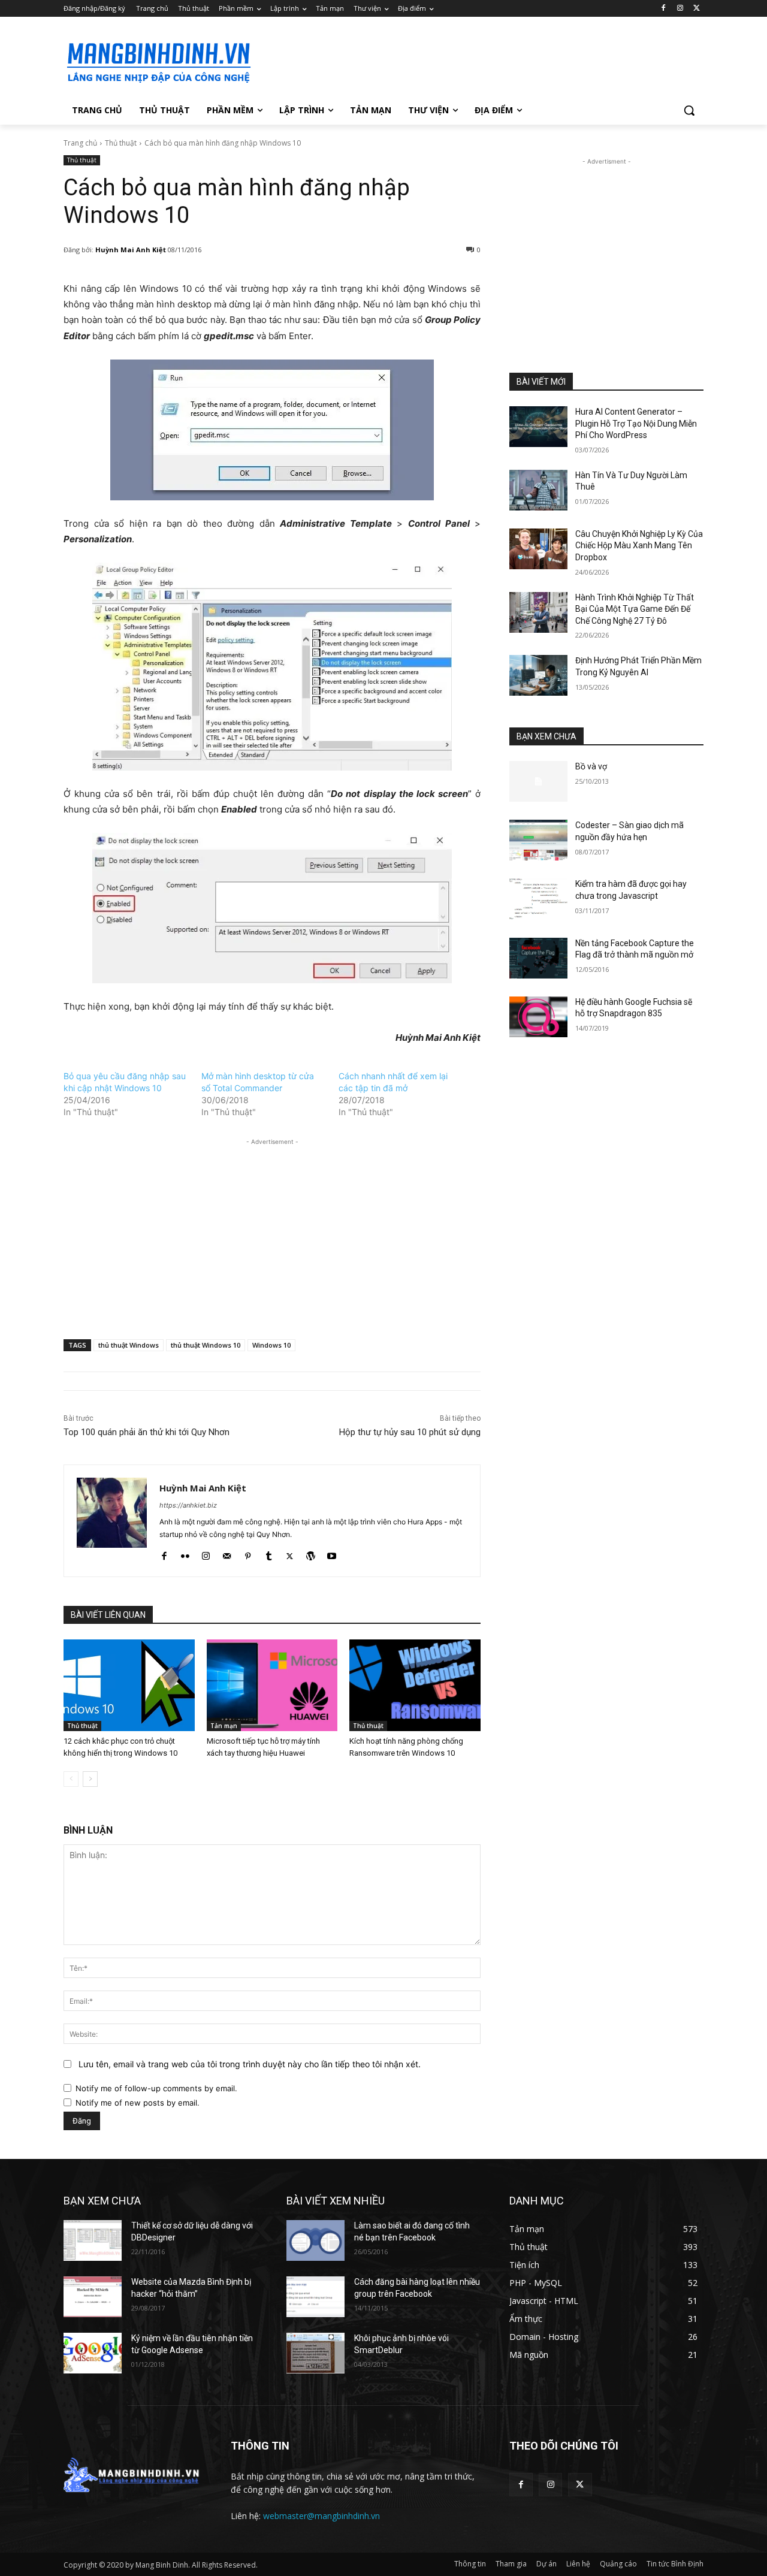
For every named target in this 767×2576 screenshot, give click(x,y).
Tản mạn (224, 1726)
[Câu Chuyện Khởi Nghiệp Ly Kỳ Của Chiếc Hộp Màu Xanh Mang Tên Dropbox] (538, 549)
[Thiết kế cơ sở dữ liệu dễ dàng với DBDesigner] (93, 2240)
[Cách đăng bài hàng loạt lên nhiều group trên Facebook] (315, 2297)
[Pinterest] (248, 1553)
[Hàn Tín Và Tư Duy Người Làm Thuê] (538, 490)
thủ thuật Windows (129, 1345)
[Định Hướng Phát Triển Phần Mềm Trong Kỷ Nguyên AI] (538, 675)
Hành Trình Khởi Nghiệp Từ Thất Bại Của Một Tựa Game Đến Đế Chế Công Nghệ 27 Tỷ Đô (635, 609)
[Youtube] (332, 1553)
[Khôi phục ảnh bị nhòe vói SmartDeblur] (315, 2353)
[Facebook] (664, 9)
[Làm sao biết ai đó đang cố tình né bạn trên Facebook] (315, 2240)
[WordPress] (311, 1553)
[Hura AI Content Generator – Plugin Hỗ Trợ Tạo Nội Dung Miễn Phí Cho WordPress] (538, 427)
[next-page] (90, 1779)
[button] (689, 110)
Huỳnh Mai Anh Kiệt (131, 250)
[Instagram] (680, 9)
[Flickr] (185, 1553)
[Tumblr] (269, 1553)
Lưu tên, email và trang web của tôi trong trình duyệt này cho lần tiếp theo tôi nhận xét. (250, 2064)
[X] (697, 9)
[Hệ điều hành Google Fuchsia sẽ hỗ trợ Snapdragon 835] (538, 1017)
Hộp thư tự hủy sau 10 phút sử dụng (410, 1432)
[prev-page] (71, 1779)
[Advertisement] (473, 61)
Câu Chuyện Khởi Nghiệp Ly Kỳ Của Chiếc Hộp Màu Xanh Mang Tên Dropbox (639, 546)
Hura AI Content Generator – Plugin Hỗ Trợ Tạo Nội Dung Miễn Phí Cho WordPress (636, 423)
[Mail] (227, 1553)
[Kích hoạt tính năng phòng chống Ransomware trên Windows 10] (415, 1685)
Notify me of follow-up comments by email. (156, 2088)
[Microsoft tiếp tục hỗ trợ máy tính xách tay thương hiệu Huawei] (272, 1685)
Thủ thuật (121, 143)
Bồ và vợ (591, 766)
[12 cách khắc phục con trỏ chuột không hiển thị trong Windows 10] (129, 1685)
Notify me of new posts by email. (138, 2103)
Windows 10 (271, 1345)
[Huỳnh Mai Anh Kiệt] (112, 1521)
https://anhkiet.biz (188, 1505)
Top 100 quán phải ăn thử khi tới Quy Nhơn (147, 1432)
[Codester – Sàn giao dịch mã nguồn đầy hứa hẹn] (538, 840)
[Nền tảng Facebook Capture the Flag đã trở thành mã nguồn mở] (538, 958)
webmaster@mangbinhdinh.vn (321, 2516)
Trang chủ (80, 143)
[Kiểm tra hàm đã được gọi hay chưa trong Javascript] (538, 899)
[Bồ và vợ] (538, 781)
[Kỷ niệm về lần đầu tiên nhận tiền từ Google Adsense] (93, 2353)
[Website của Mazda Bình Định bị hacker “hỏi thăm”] (93, 2297)
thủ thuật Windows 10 (206, 1345)
